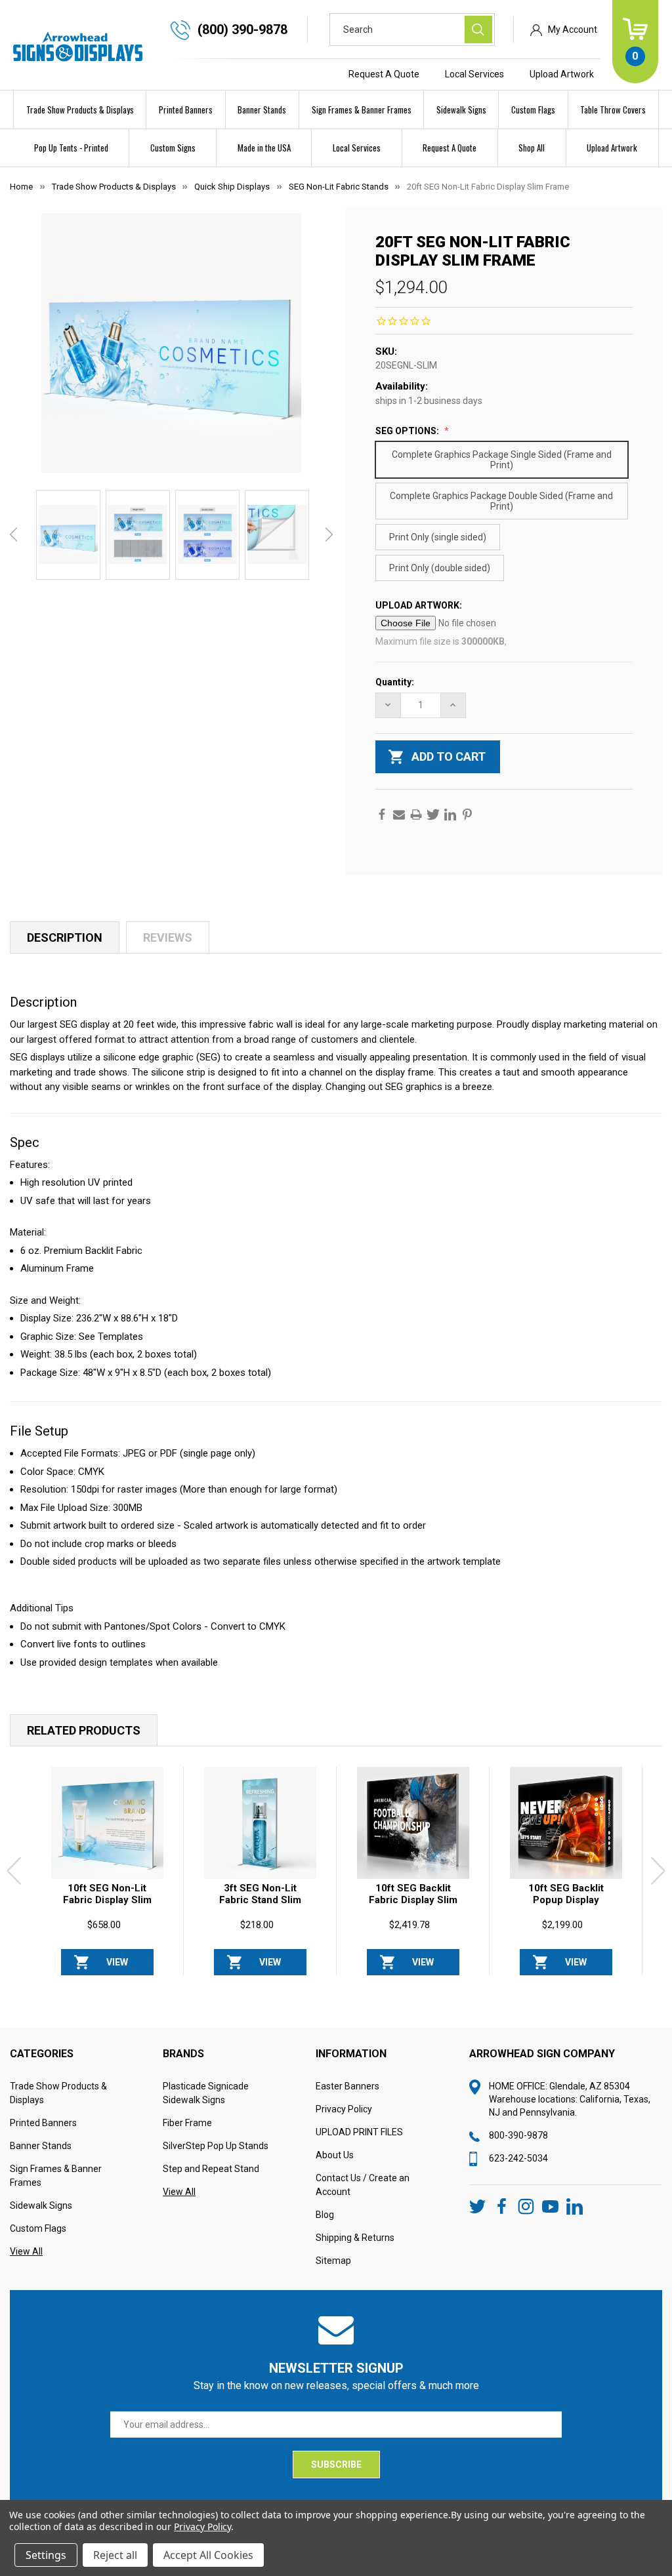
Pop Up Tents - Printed (71, 148)
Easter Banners (347, 2086)
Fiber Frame (187, 2123)
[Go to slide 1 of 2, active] (345, 1982)
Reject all (115, 2555)
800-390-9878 (518, 2135)
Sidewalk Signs (461, 110)
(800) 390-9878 (242, 30)
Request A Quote (384, 74)
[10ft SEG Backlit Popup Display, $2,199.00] (566, 1823)
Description (65, 937)
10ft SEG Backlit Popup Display (566, 1894)
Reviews (168, 937)
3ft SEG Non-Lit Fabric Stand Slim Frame (260, 1900)
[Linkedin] (450, 815)
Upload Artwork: (420, 605)
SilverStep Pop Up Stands (216, 2146)
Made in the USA (264, 148)
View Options (117, 1966)
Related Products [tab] (84, 1730)
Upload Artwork (562, 74)
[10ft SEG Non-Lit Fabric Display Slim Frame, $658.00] (107, 1823)
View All (26, 2251)
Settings (46, 2555)
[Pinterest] (467, 815)
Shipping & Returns (355, 2238)
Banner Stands (262, 110)
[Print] (416, 815)
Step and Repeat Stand (211, 2169)
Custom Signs (173, 148)
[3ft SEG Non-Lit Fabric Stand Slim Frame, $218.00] (260, 1823)
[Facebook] (382, 815)
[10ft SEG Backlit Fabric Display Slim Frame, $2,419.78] (413, 1823)
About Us (335, 2155)
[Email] (399, 815)
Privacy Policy (344, 2109)
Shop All (532, 148)
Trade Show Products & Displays (80, 110)
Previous (13, 534)
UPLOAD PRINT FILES (359, 2132)
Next (329, 534)
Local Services (474, 74)
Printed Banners (186, 110)
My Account (573, 30)
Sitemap (333, 2261)
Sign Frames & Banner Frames (362, 110)
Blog (325, 2215)
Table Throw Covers (613, 110)
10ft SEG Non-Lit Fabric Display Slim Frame (107, 1900)
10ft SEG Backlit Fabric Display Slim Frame (413, 1900)
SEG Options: (408, 431)
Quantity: (395, 682)
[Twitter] (433, 815)
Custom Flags (533, 110)
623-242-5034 (518, 2158)
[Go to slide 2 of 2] (366, 1982)
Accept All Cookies (208, 2555)
